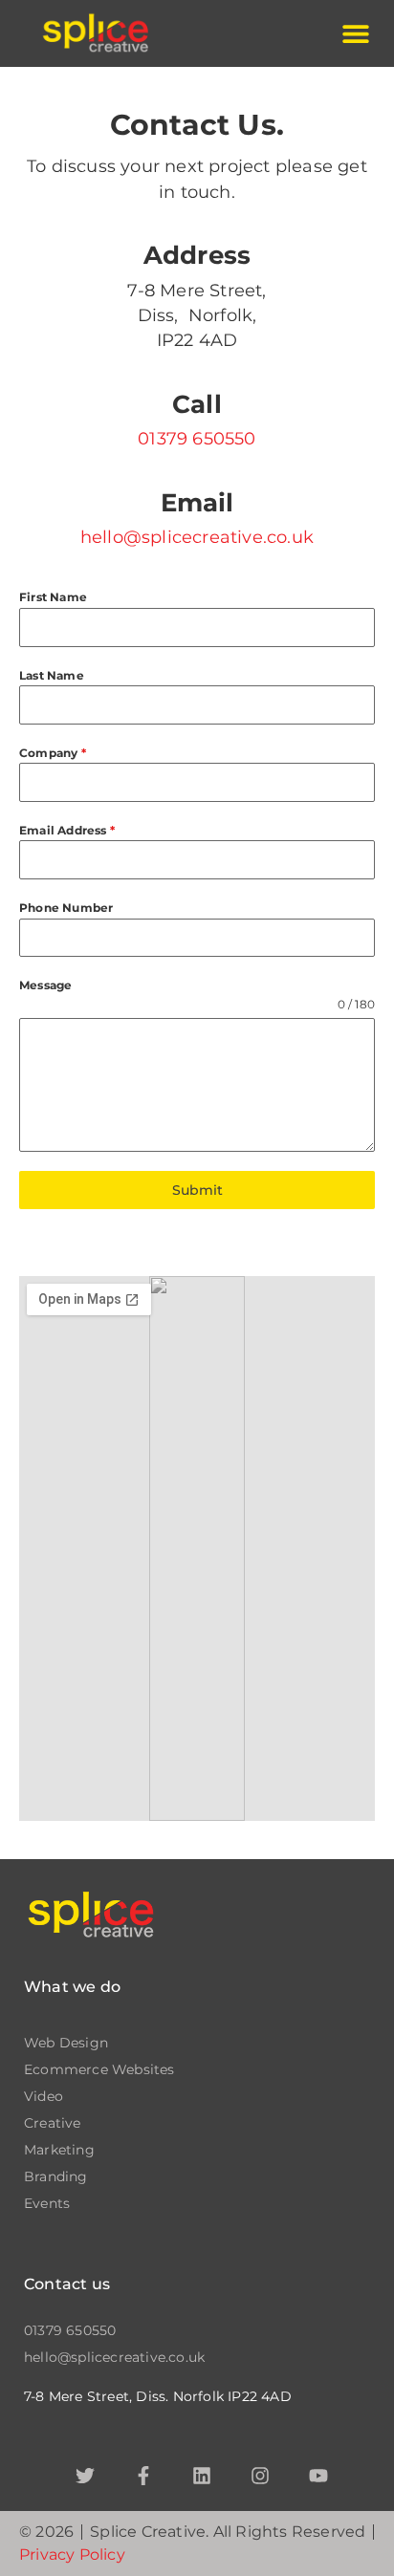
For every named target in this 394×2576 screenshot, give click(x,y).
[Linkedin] (202, 2476)
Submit (197, 1190)
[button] (355, 33)
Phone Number (66, 908)
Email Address (67, 830)
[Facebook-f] (143, 2476)
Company (53, 753)
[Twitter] (85, 2476)
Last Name (52, 675)
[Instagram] (260, 2476)
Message (45, 985)
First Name (53, 597)
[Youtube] (318, 2476)
